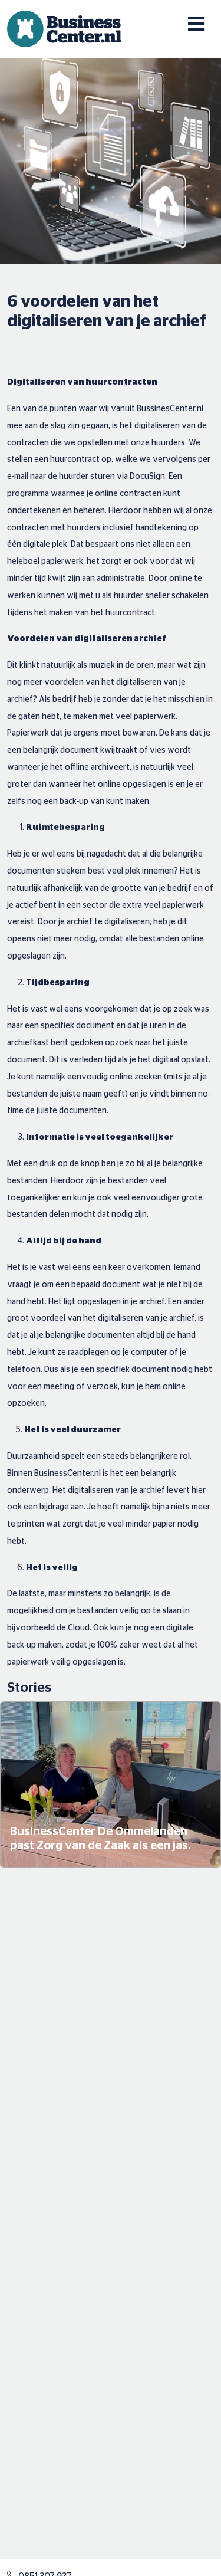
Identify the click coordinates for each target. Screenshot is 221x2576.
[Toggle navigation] (188, 17)
